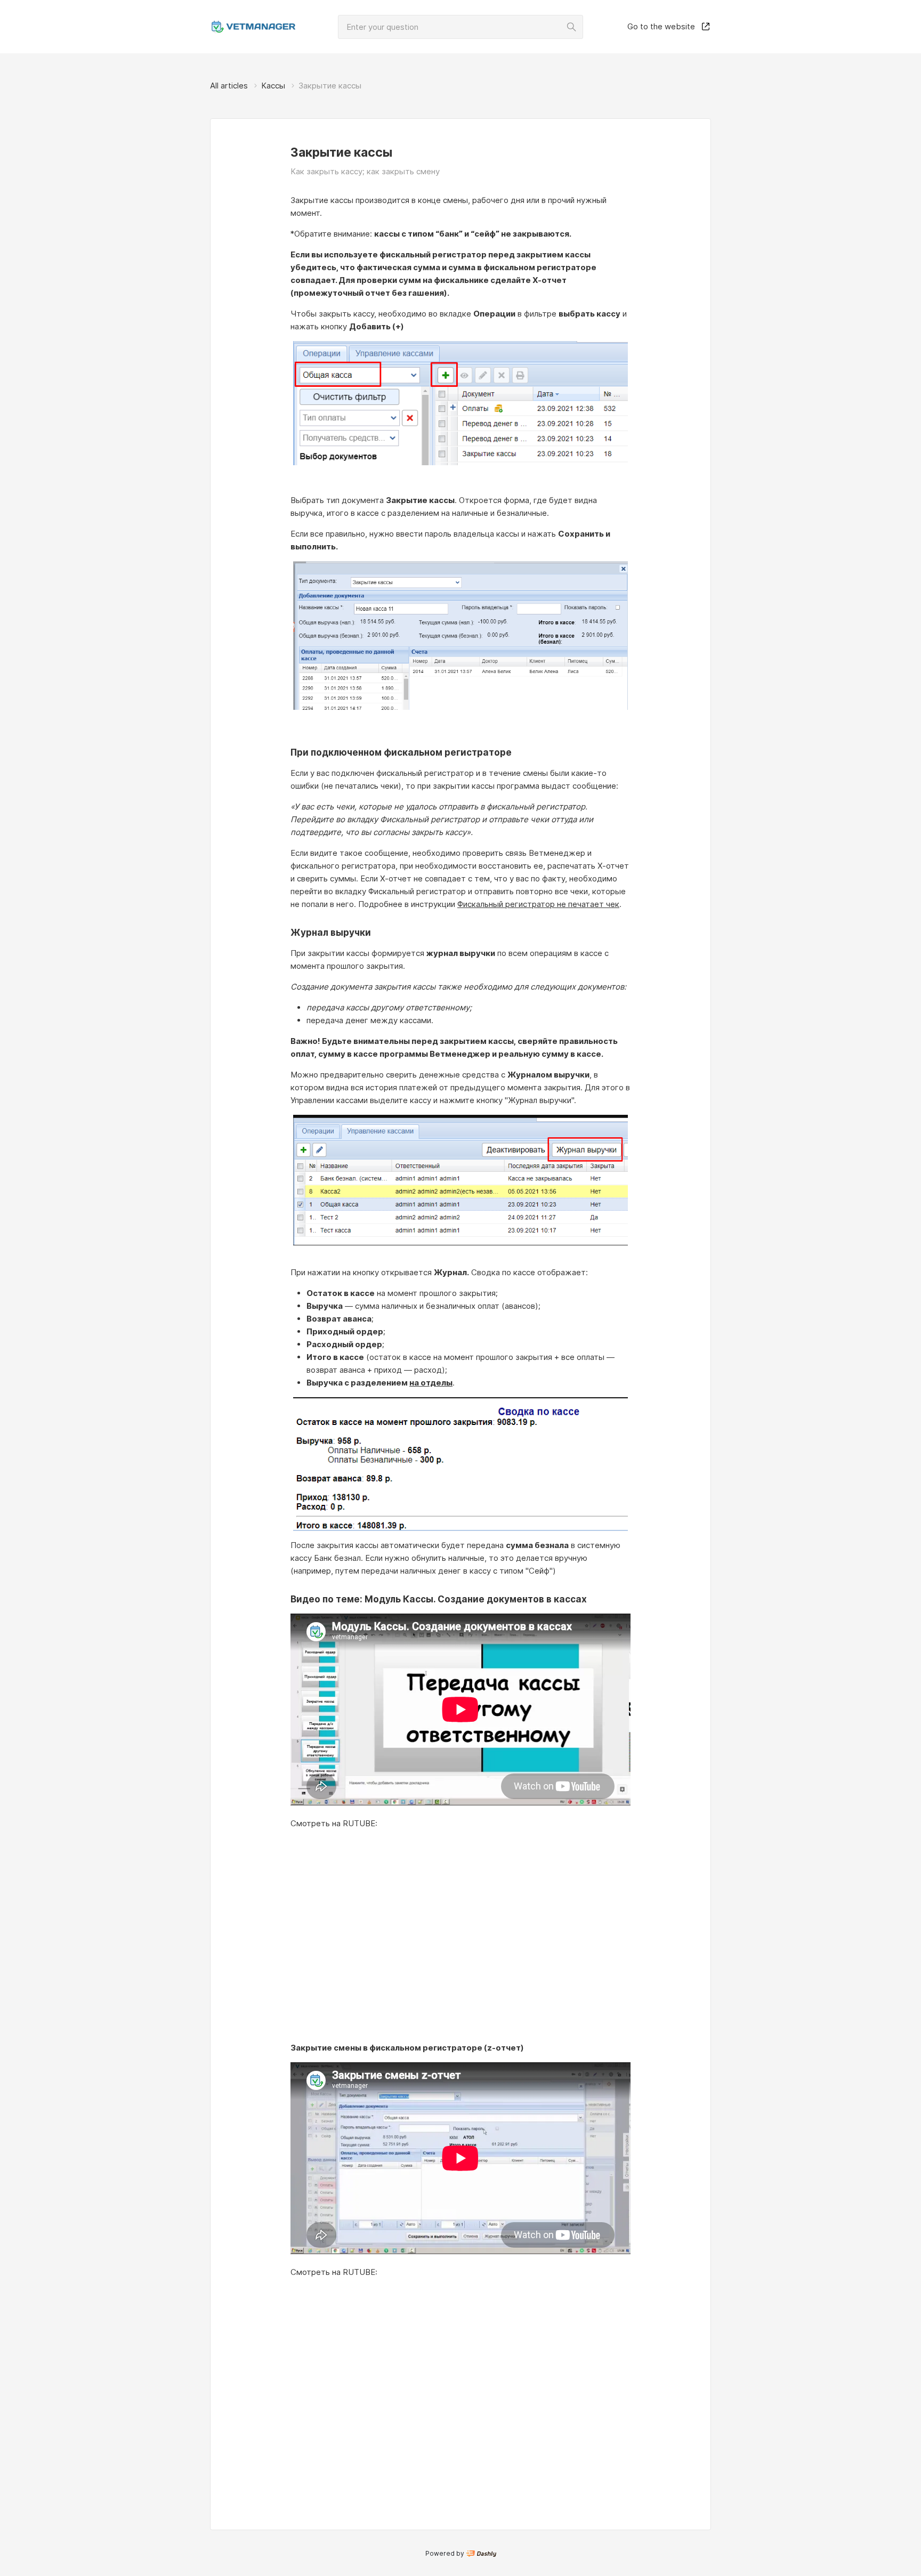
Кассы (273, 86)
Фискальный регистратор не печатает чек (538, 904)
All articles (229, 86)
